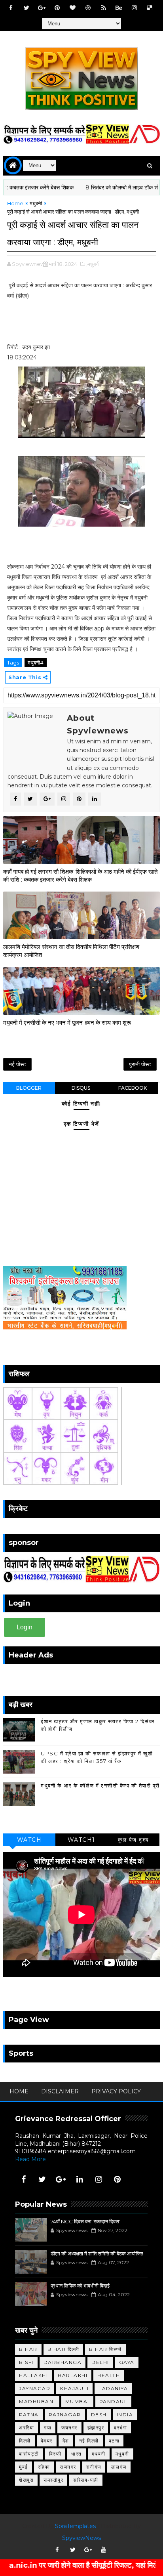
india (125, 2415)
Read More (30, 2159)
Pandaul (114, 2401)
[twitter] (27, 8)
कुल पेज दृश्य (134, 1840)
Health (109, 2375)
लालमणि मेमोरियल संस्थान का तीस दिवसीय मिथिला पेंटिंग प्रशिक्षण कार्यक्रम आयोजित (71, 951)
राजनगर (68, 2467)
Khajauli (74, 2388)
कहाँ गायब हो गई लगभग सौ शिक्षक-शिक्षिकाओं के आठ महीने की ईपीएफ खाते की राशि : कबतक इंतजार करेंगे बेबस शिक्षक (80, 876)
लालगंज (119, 2467)
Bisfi (26, 2362)
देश (66, 2441)
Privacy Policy (116, 2091)
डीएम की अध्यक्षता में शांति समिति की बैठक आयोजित (97, 2253)
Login (25, 1627)
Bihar (28, 2349)
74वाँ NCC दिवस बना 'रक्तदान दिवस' (85, 2221)
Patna (29, 2415)
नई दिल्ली (89, 2441)
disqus (81, 1088)
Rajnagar (65, 2415)
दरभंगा (120, 2428)
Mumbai (77, 2401)
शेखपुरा (26, 2480)
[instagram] (135, 8)
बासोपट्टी (29, 2454)
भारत (77, 2454)
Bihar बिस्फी (105, 2349)
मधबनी (99, 2454)
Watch (29, 1840)
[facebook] (11, 8)
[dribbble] (88, 8)
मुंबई (24, 2467)
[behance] (119, 8)
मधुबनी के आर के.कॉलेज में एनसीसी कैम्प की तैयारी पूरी (100, 1785)
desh (99, 2415)
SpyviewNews (81, 2538)
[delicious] (150, 8)
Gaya (127, 2362)
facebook (133, 1088)
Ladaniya (113, 2388)
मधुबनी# (36, 663)
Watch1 (81, 1840)
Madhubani (37, 2401)
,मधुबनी (93, 264)
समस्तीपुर (53, 2480)
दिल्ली (25, 2441)
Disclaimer (60, 2091)
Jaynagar (35, 2388)
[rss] (104, 8)
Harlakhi (73, 2375)
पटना (114, 2441)
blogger (29, 1088)
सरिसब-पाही (86, 2480)
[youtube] (104, 2550)
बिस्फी (55, 2454)
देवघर (47, 2441)
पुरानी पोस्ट (140, 1064)
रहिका (44, 2467)
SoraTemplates (75, 2526)
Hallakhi (33, 2375)
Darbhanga (63, 2362)
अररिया (27, 2428)
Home (15, 203)
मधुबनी (36, 203)
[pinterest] (57, 8)
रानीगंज (94, 2467)
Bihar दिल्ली (63, 2349)
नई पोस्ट (17, 1064)
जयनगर (69, 2428)
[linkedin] (80, 2179)
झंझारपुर (96, 2428)
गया (48, 2428)
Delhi (100, 2362)
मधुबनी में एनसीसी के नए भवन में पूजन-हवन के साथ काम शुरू (67, 1023)
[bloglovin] (73, 8)
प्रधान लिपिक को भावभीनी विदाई (80, 2286)
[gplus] (42, 8)
